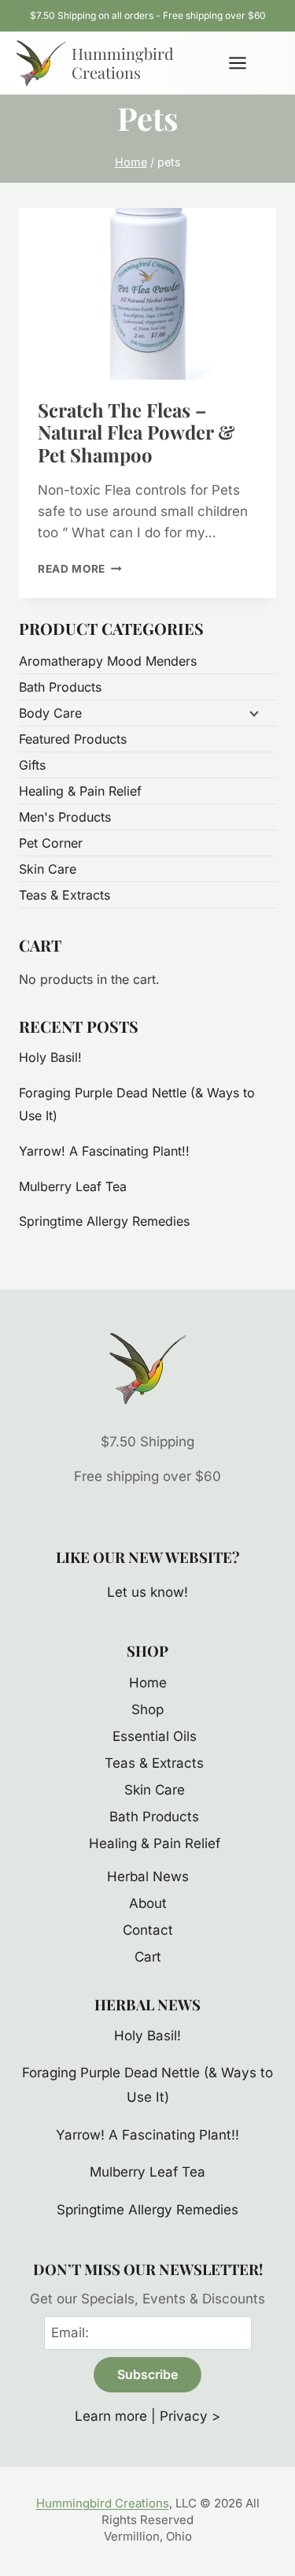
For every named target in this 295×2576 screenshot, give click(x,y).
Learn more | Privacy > (147, 2416)
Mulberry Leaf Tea (73, 1186)
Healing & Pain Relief (80, 791)
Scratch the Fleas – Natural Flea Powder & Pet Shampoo (136, 432)
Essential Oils (155, 1736)
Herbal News (148, 1876)
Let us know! (147, 1592)
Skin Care (48, 869)
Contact (148, 1930)
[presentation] (147, 294)
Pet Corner (51, 843)
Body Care (50, 713)
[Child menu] (253, 713)
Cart (148, 1957)
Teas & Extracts (65, 895)
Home (148, 1683)
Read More (80, 569)
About (148, 1903)
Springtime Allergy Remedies (104, 1221)
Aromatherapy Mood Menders (108, 661)
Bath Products (60, 687)
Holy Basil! (50, 1057)
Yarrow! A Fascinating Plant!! (104, 1151)
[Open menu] (245, 63)
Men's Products (65, 817)
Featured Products (73, 739)
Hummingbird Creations (103, 2503)
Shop (147, 1709)
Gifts (32, 765)
